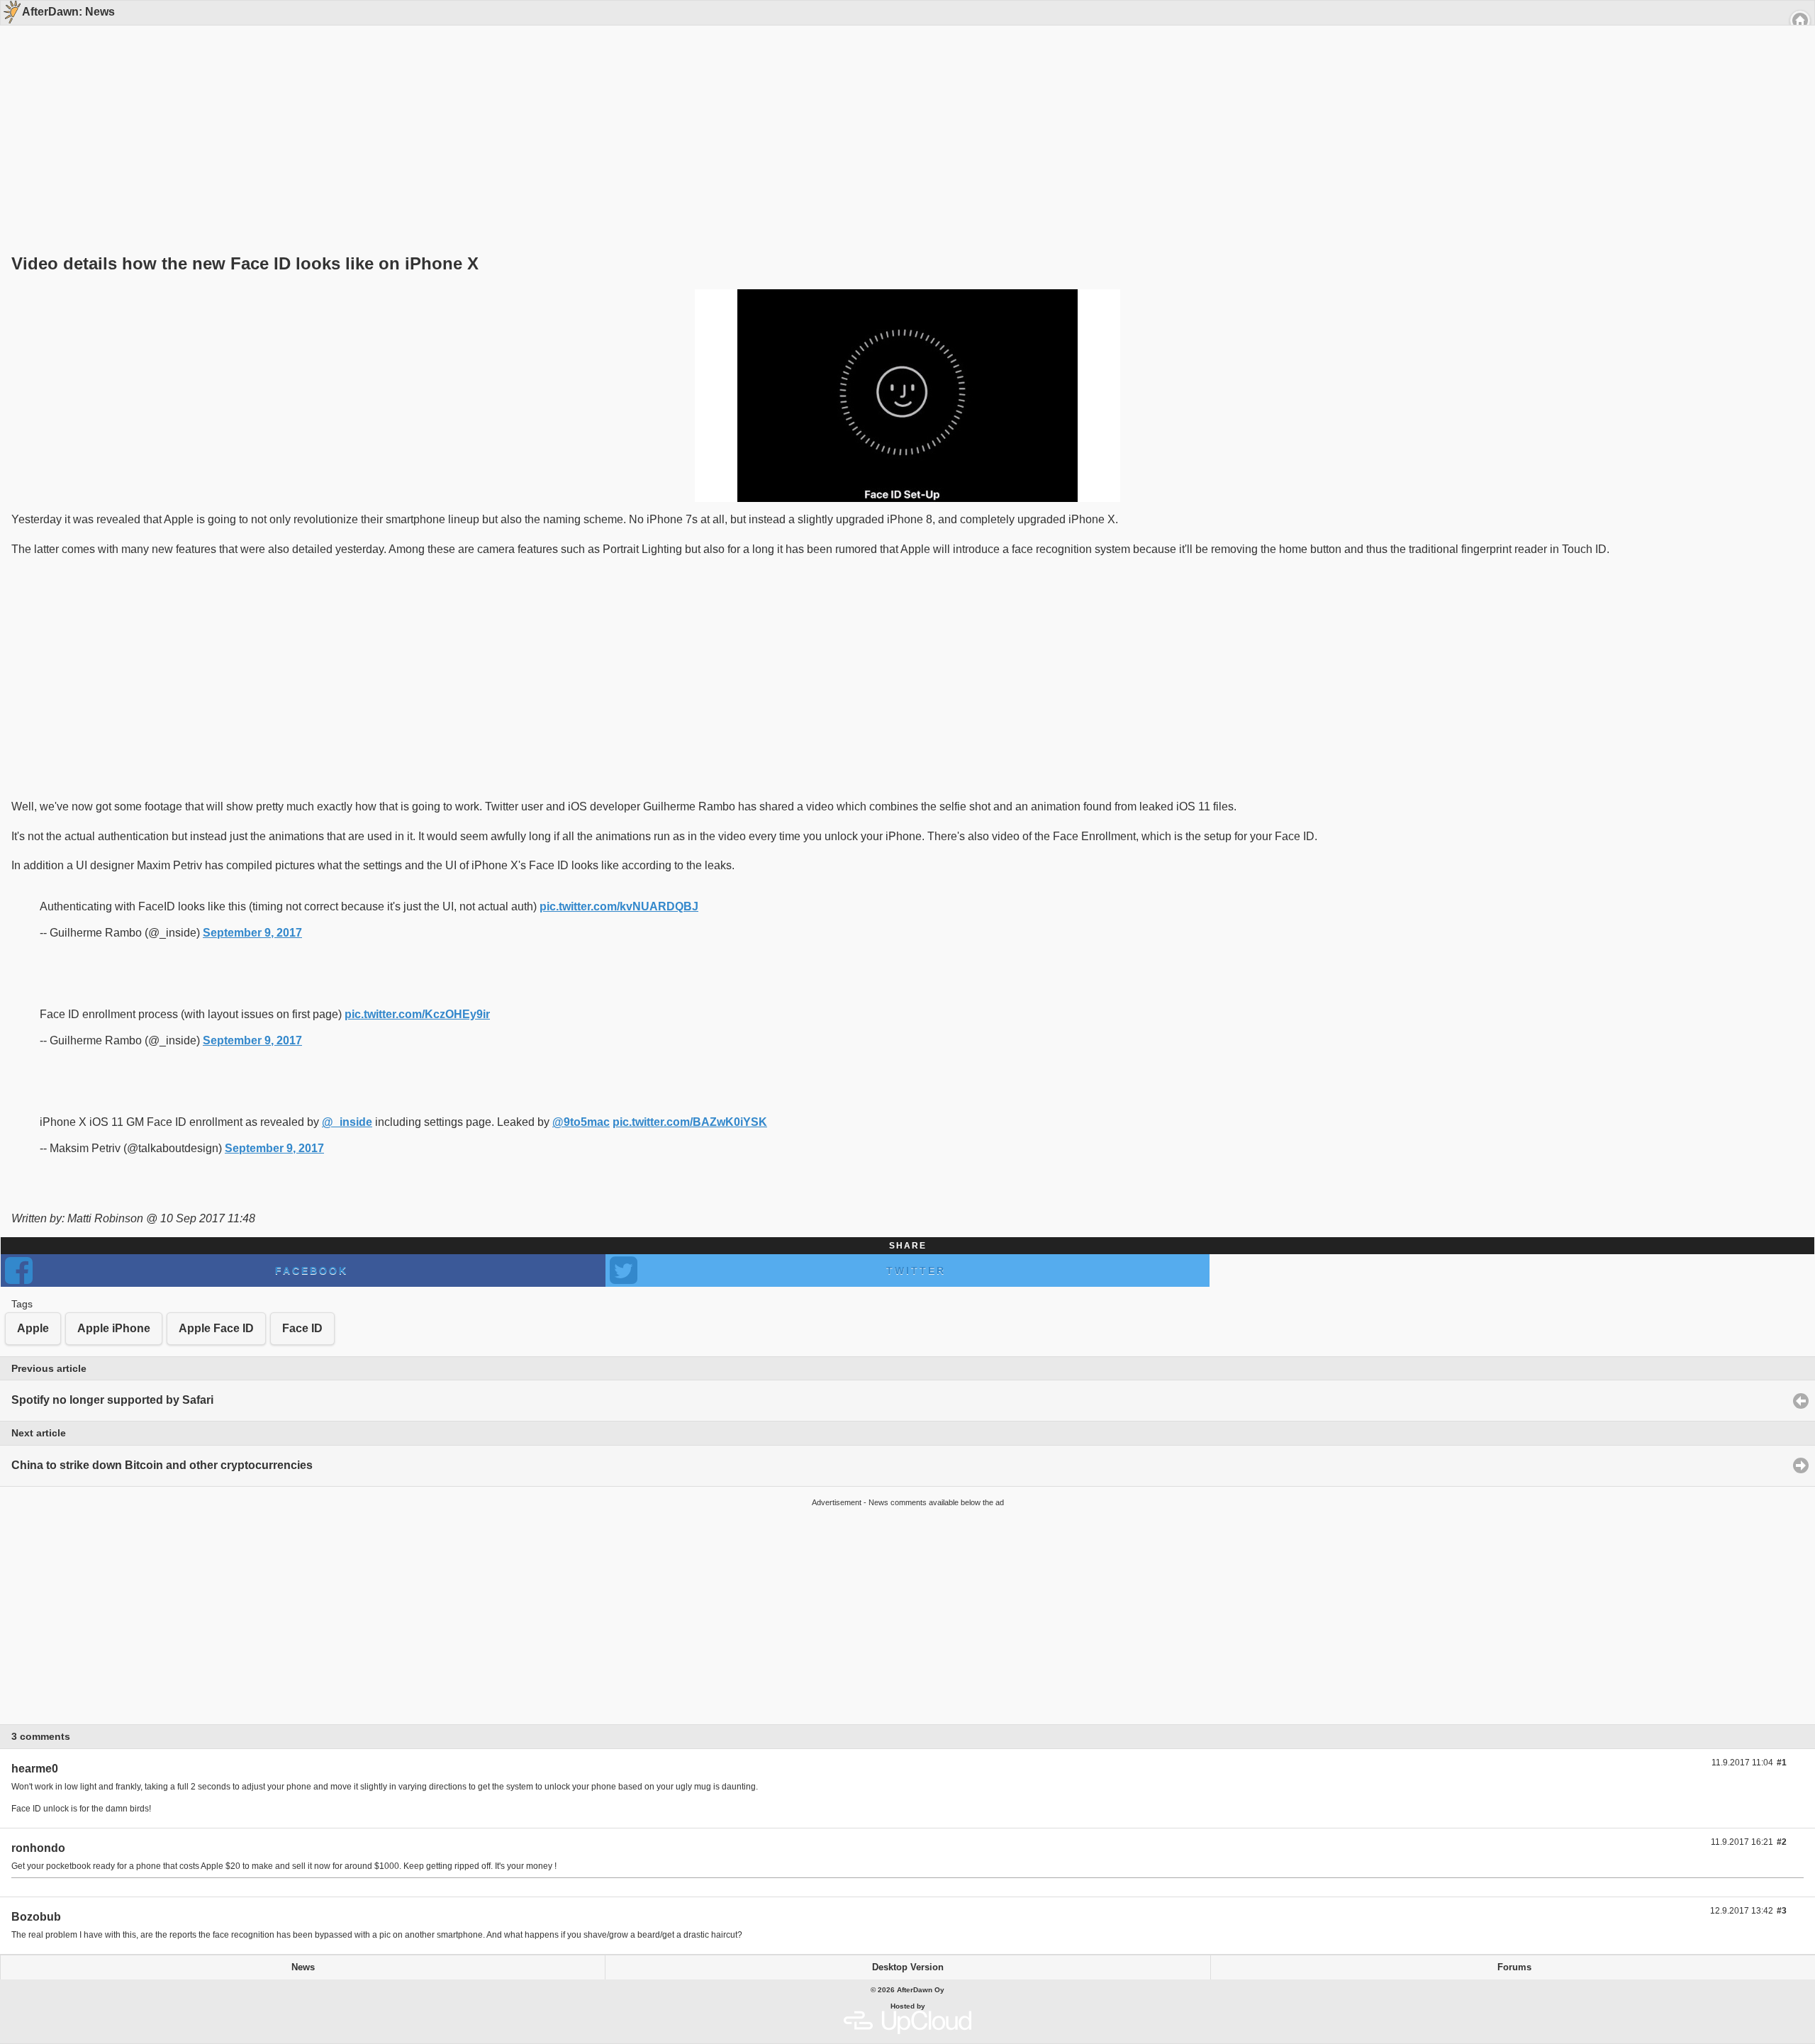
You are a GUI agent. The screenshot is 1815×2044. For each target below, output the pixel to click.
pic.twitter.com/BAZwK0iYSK (690, 1122)
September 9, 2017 (252, 933)
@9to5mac (581, 1122)
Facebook (312, 1270)
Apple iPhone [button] (114, 1328)
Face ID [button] (302, 1328)
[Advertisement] (903, 115)
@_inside (347, 1122)
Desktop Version (908, 1967)
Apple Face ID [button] (216, 1328)
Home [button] (1800, 21)
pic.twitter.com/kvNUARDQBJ (619, 906)
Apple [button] (33, 1328)
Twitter (916, 1270)
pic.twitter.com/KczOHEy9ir (417, 1014)
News (303, 1967)
